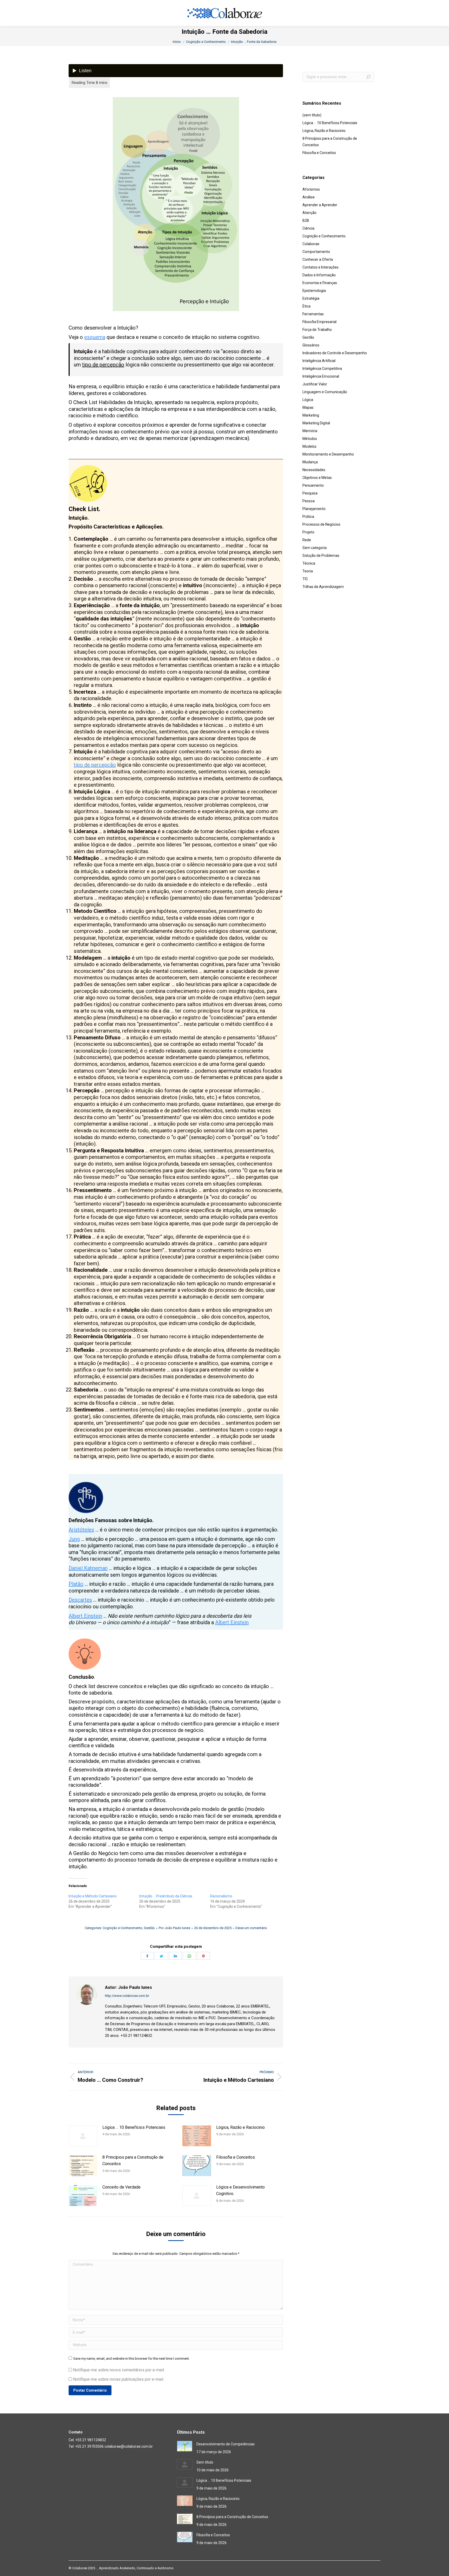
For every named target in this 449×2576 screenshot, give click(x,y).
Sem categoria (315, 548)
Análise (309, 197)
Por (174, 1928)
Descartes (80, 1600)
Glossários (311, 345)
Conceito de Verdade (121, 2187)
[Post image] (83, 2136)
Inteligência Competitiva (322, 369)
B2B (306, 220)
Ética (306, 306)
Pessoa (309, 501)
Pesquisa (310, 493)
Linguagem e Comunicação (325, 392)
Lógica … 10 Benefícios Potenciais (134, 2127)
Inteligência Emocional (321, 376)
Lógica (308, 400)
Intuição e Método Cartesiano (93, 1896)
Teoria (308, 571)
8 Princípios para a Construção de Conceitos (133, 2161)
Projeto (308, 532)
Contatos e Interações (321, 267)
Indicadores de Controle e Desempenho (335, 353)
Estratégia (311, 298)
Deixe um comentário (251, 1928)
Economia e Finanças (320, 283)
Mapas (308, 407)
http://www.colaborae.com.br (127, 1996)
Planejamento (314, 509)
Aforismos (311, 189)
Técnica (309, 563)
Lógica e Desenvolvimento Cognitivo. (240, 2190)
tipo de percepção (103, 365)
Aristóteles (81, 1530)
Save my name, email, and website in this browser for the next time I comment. (131, 2358)
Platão (76, 1584)
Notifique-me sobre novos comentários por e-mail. (119, 2370)
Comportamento (316, 252)
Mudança (310, 462)
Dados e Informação (319, 275)
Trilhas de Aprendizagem (323, 587)
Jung (74, 1539)
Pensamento (313, 485)
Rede (307, 540)
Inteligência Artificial (319, 361)
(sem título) (312, 115)
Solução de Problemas (321, 556)
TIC (305, 579)
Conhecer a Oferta (318, 259)
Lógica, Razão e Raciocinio (240, 2127)
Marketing (311, 415)
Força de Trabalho (317, 330)
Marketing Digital (316, 423)
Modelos (309, 446)
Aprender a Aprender (320, 205)
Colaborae (311, 244)
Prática (308, 517)
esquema (95, 337)
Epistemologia (314, 291)
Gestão (149, 1928)
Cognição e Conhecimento (123, 1928)
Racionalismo (221, 1896)
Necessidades (314, 470)
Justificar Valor (315, 384)
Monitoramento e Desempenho (328, 454)
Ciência (308, 228)
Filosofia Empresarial (319, 322)
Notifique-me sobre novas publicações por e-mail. (118, 2379)
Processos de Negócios (321, 524)
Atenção (309, 213)
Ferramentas (313, 314)
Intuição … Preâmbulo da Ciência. (166, 1896)
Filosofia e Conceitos (236, 2157)
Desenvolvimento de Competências (226, 2444)
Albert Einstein (85, 1616)
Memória (310, 431)
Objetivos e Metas (317, 478)
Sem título (205, 2462)
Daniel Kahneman (88, 1568)
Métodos (310, 439)
